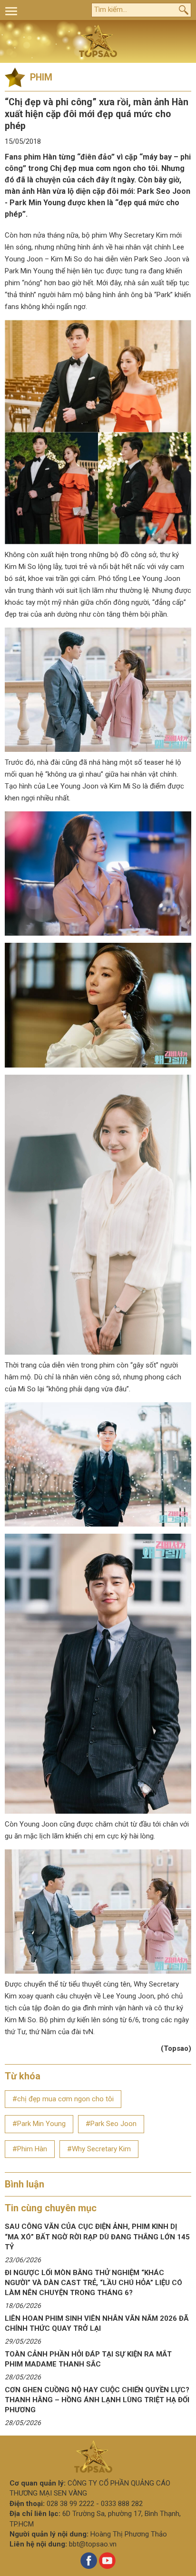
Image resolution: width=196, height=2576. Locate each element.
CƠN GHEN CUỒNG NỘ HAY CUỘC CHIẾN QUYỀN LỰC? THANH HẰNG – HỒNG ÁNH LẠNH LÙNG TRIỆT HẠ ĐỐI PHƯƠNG (97, 2400)
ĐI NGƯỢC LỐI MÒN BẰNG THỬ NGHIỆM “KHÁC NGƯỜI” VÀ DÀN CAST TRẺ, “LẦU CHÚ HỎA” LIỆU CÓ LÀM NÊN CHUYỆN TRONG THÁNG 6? (93, 2283)
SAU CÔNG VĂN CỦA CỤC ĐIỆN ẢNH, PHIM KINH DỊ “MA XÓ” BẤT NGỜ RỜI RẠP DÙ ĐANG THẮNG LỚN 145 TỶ (97, 2237)
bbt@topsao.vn (93, 2544)
